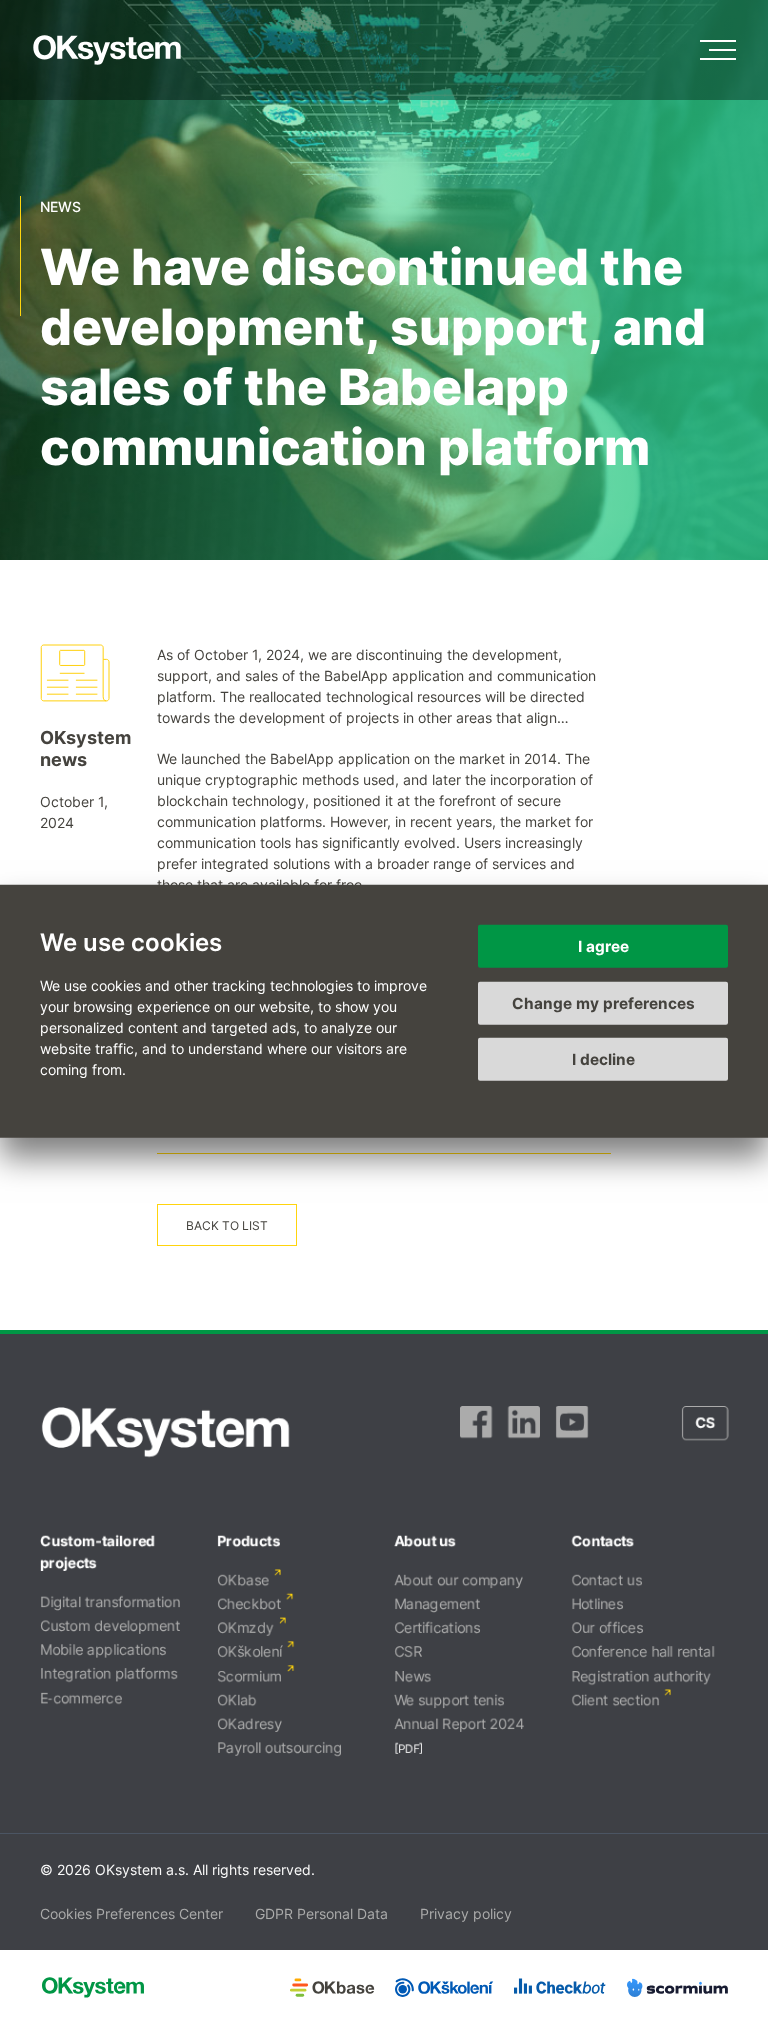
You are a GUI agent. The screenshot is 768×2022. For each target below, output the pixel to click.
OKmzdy (245, 1627)
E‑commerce (81, 1697)
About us (425, 1540)
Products (248, 1540)
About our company (458, 1579)
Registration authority (641, 1675)
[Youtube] (572, 1432)
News (412, 1675)
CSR (408, 1651)
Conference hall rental (642, 1651)
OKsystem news (85, 748)
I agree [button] (603, 946)
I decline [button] (603, 1059)
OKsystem (107, 50)
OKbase (243, 1579)
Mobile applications (103, 1649)
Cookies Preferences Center (131, 1913)
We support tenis (449, 1699)
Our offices (607, 1627)
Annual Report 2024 (459, 1723)
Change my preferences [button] (603, 1002)
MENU (718, 50)
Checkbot (249, 1603)
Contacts (602, 1540)
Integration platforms (108, 1673)
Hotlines (597, 1603)
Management (437, 1603)
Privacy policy (466, 1913)
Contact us (606, 1579)
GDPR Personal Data (321, 1913)
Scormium (249, 1675)
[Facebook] (476, 1432)
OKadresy (249, 1723)
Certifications (437, 1627)
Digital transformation (110, 1601)
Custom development (110, 1625)
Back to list (227, 1225)
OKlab (237, 1699)
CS (705, 1422)
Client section (615, 1699)
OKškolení (249, 1651)
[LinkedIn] (524, 1432)
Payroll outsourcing (279, 1747)
